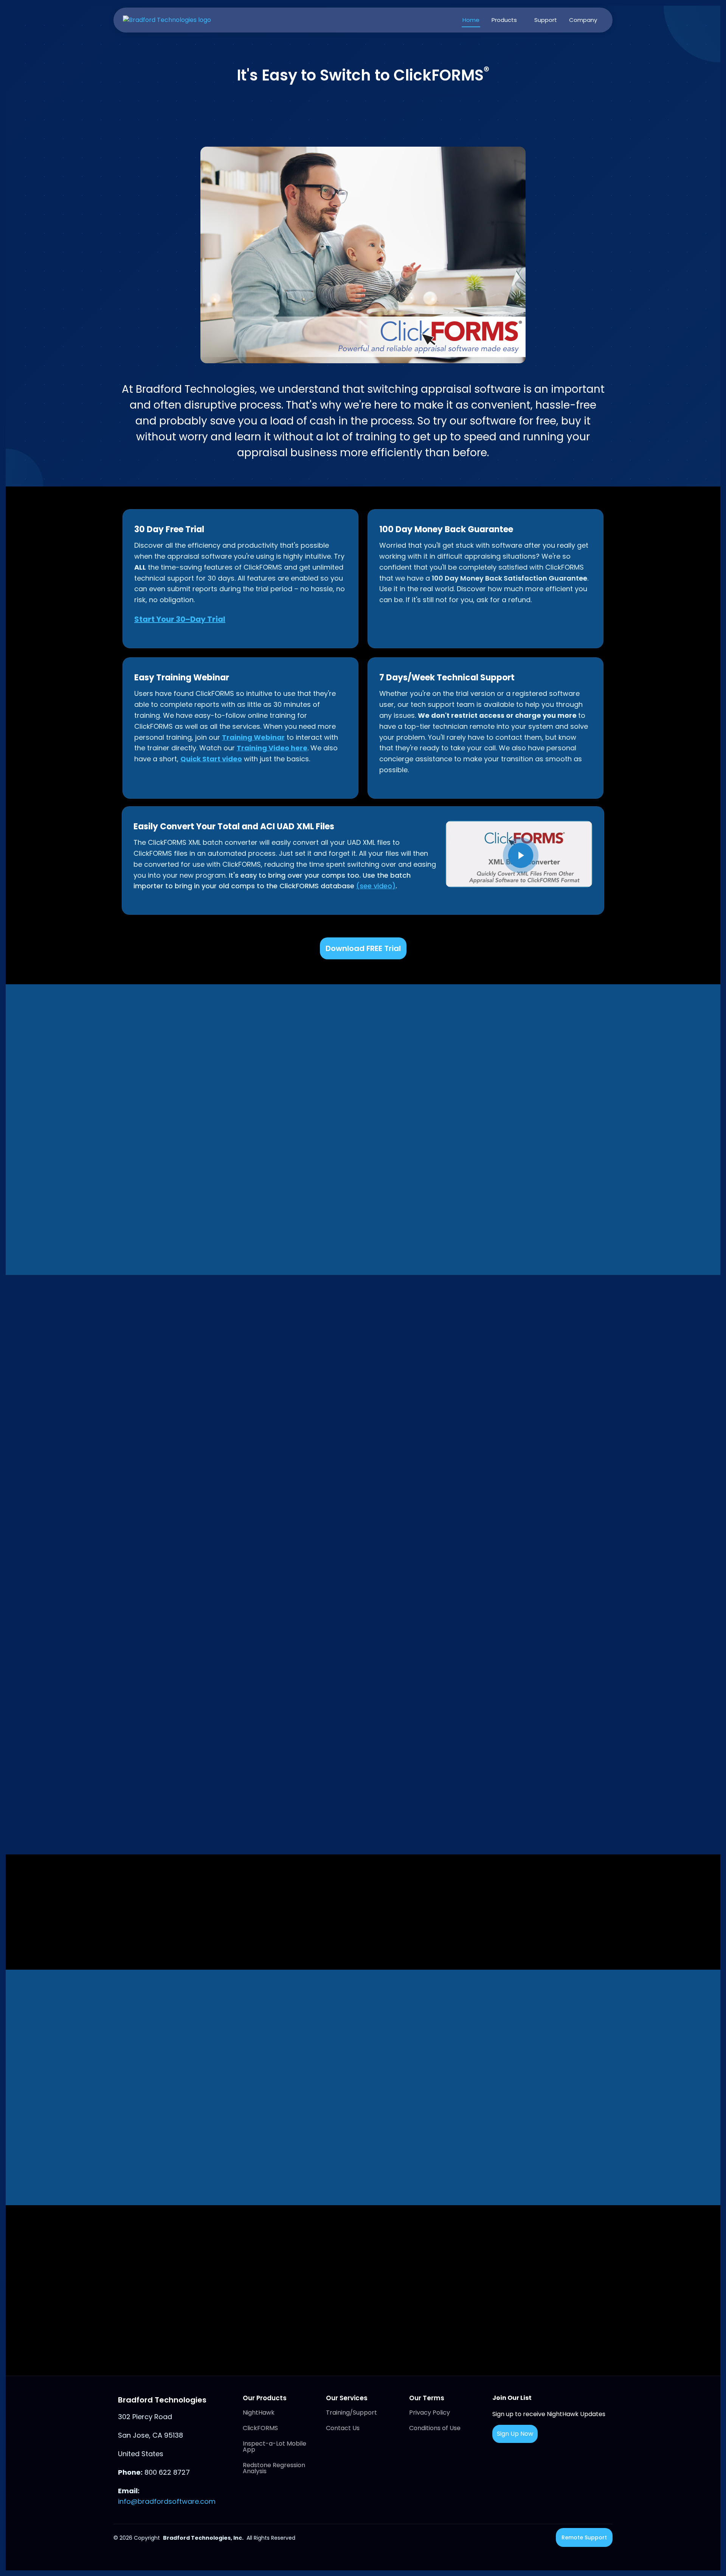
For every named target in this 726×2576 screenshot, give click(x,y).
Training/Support (351, 2413)
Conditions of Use (435, 2428)
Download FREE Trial (363, 948)
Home (471, 20)
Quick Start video (211, 759)
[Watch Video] (521, 855)
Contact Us (343, 2428)
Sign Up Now (515, 2434)
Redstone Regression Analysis (274, 2468)
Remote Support (584, 2537)
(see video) (376, 886)
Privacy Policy (430, 2413)
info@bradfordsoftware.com (167, 2501)
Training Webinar (253, 737)
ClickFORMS (260, 2428)
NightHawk (259, 2413)
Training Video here (272, 748)
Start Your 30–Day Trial (180, 619)
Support (546, 20)
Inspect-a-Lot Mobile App (275, 2447)
